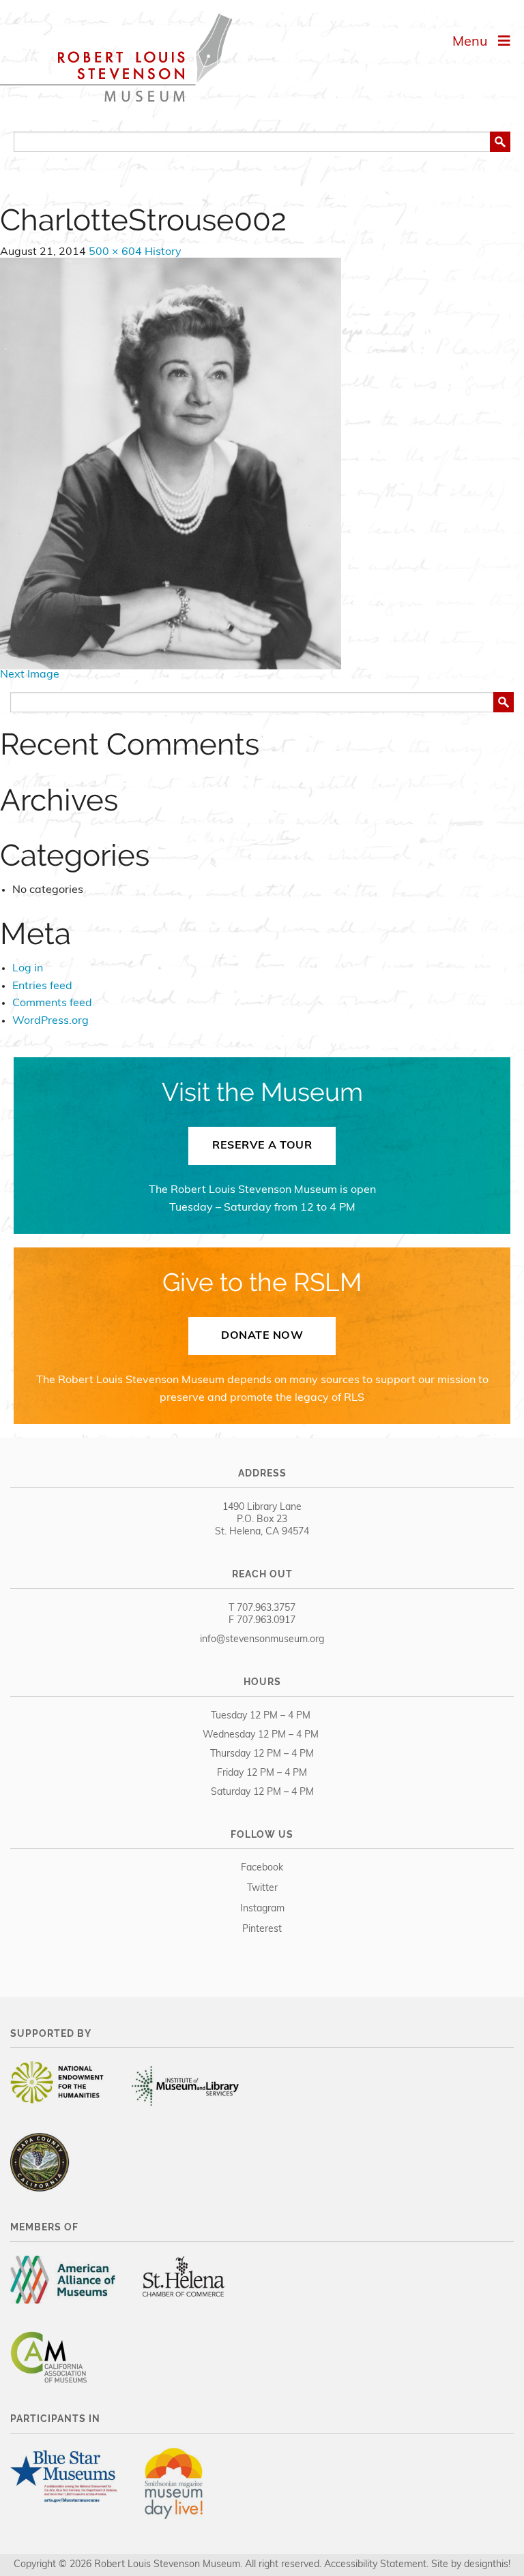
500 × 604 (115, 252)
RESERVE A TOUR (262, 1146)
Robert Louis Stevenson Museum (116, 58)
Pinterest (262, 1929)
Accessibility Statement (375, 2565)
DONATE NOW (262, 1336)
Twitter (262, 1889)
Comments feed (52, 1003)
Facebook (262, 1868)
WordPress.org (50, 1021)
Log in (28, 969)
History (163, 252)
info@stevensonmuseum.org (262, 1640)
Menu (475, 42)
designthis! (487, 2565)
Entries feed (42, 986)
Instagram (262, 1909)
